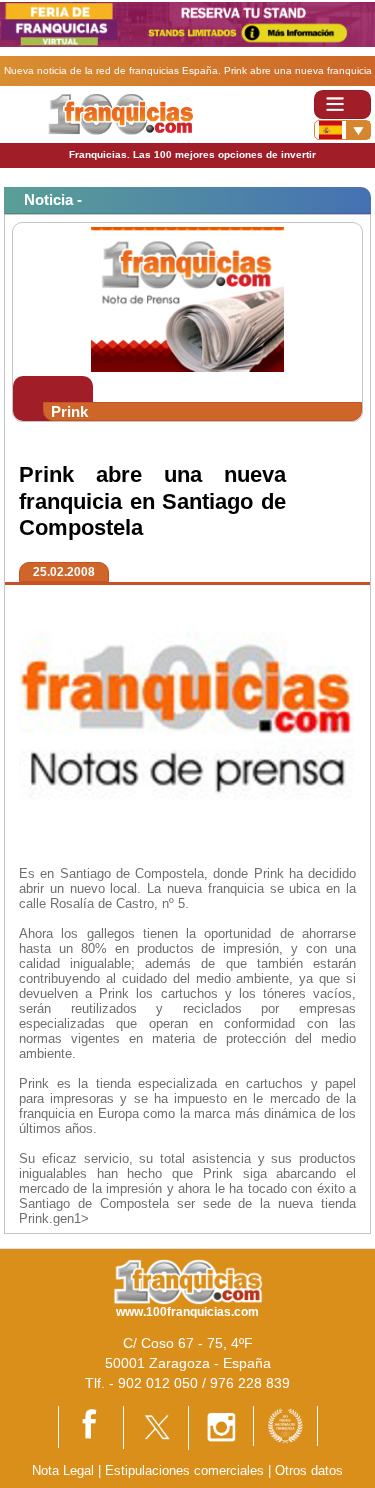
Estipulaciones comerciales (186, 1470)
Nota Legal (63, 1470)
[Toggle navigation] (342, 104)
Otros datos (309, 1470)
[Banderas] (342, 130)
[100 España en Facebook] (91, 1426)
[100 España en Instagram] (221, 1426)
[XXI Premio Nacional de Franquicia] (285, 1424)
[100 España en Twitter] (156, 1426)
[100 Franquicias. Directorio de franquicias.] (120, 113)
